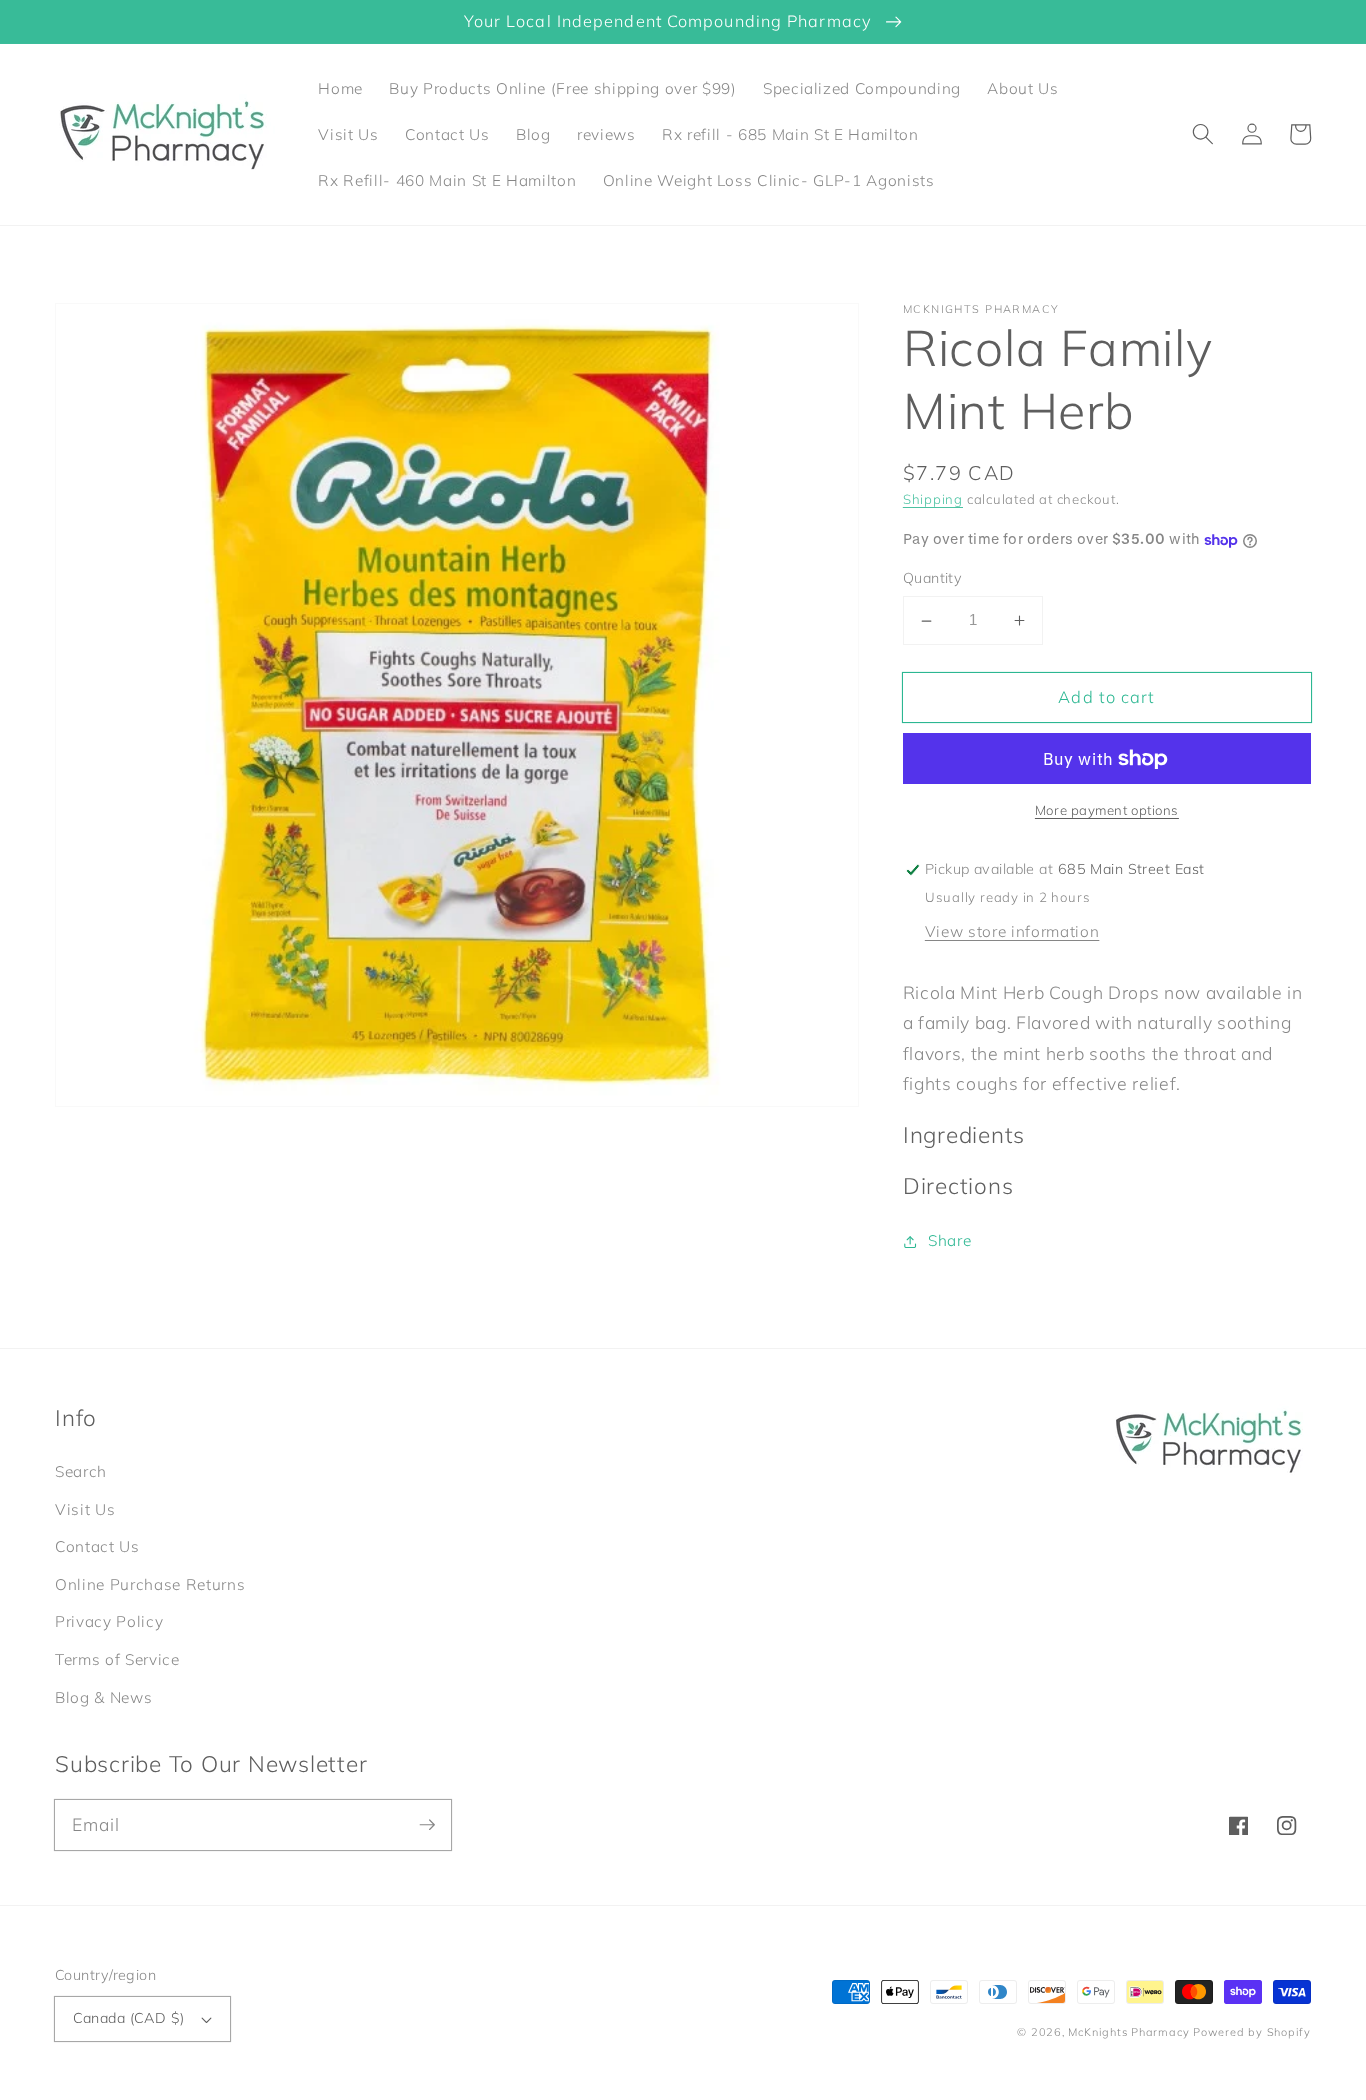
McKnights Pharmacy (1128, 2032)
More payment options (1107, 811)
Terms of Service (117, 1659)
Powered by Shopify (1252, 2032)
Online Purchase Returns (150, 1584)
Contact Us (97, 1546)
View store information (1012, 931)
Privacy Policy (109, 1621)
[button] (1203, 134)
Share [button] (949, 1240)
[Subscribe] (427, 1824)
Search (81, 1471)
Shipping (933, 499)
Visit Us (85, 1509)
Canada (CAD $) (129, 2018)
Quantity (933, 579)
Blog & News (103, 1697)
